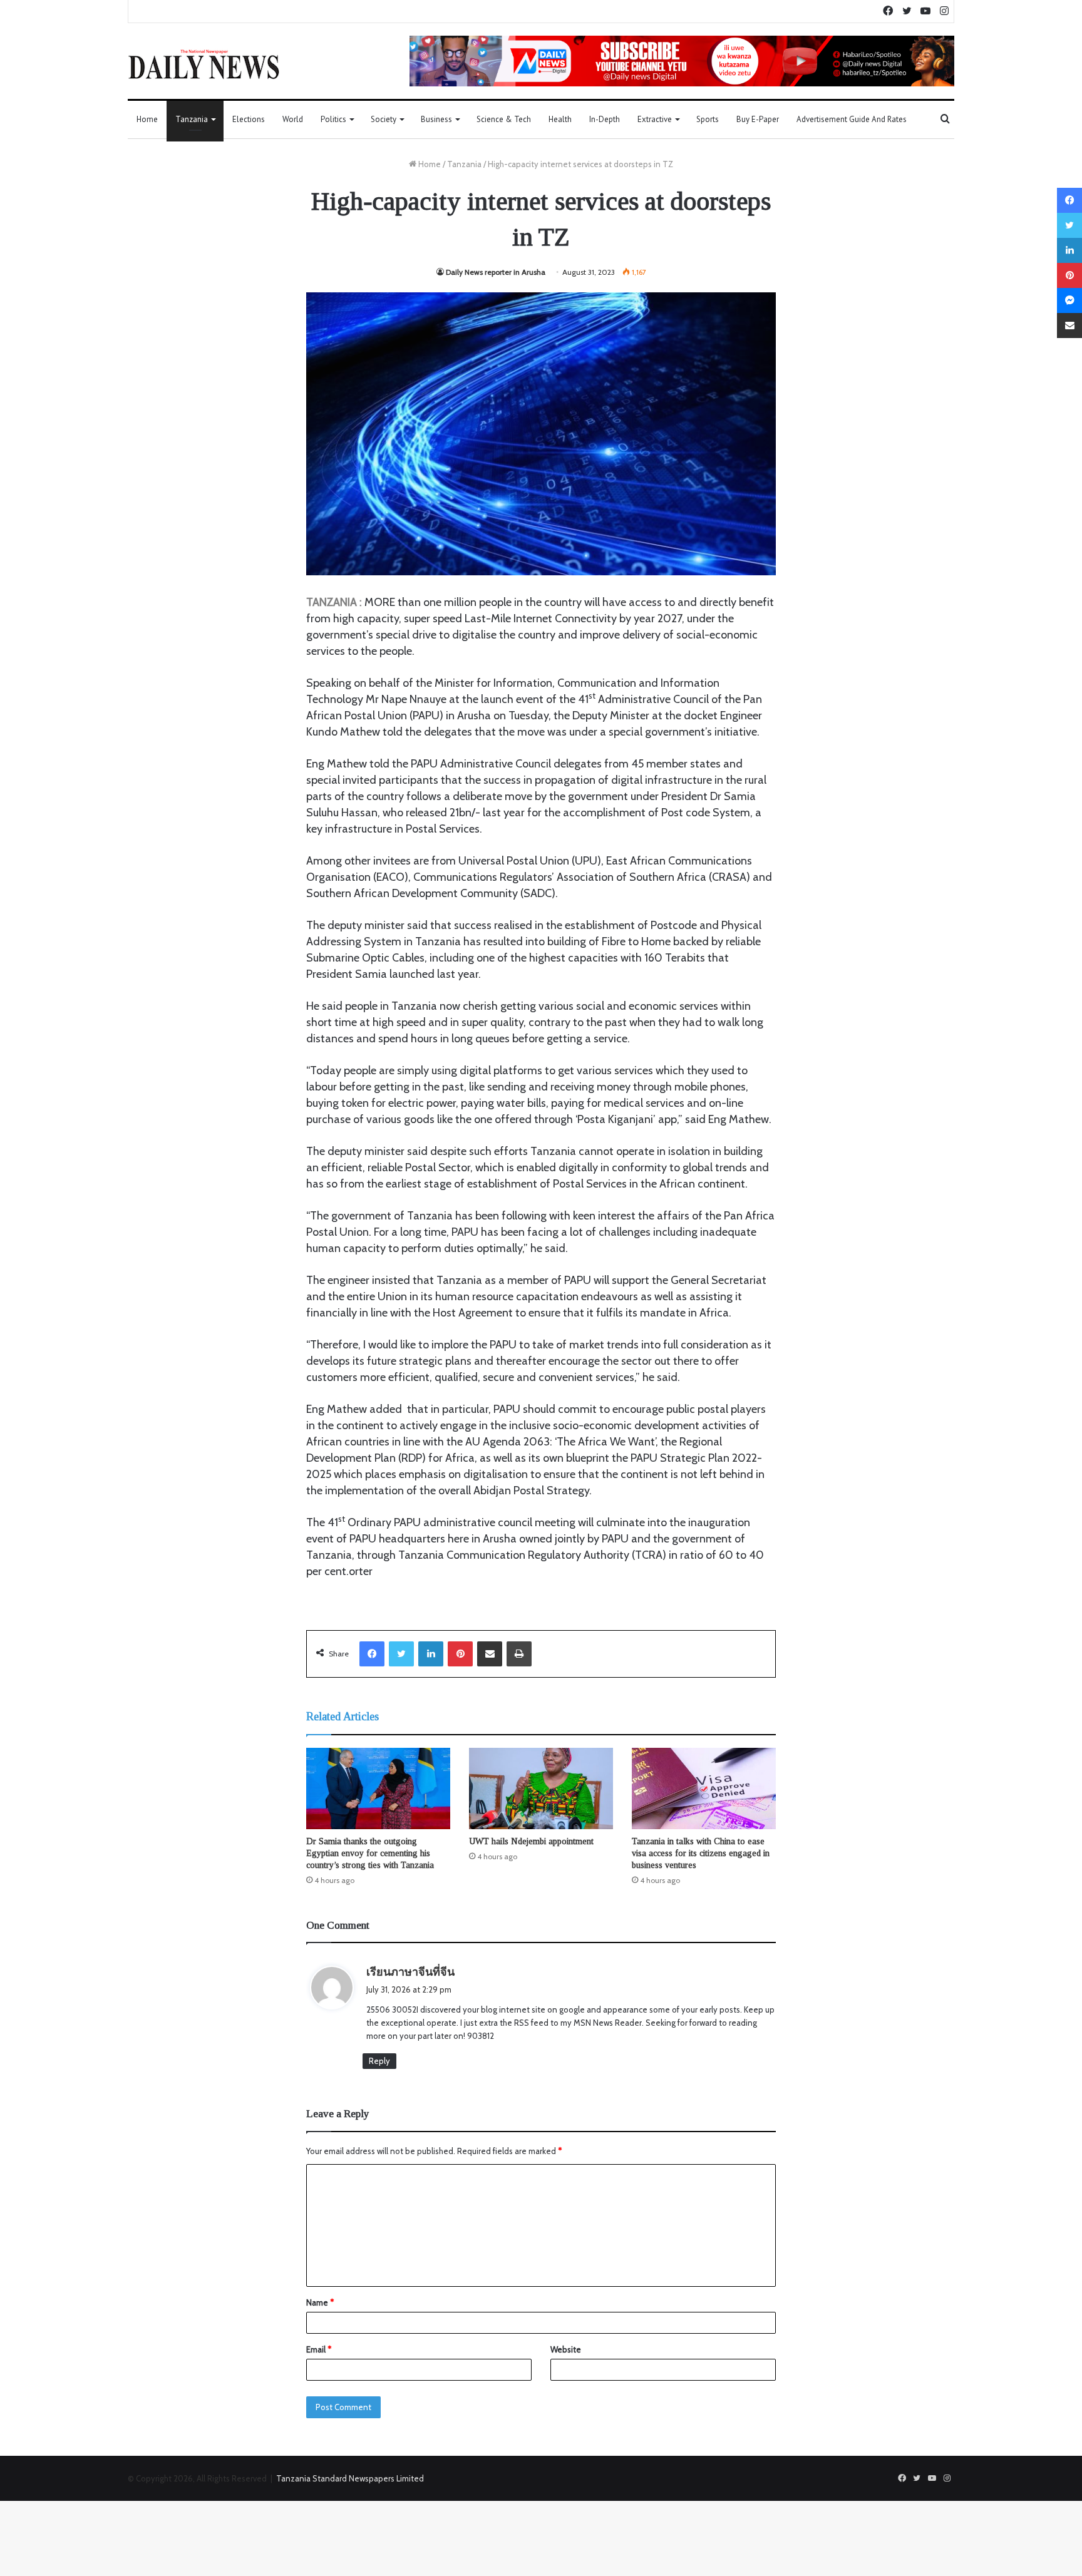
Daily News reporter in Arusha (496, 272)
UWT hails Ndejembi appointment (531, 1841)
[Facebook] (372, 1654)
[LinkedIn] (431, 1654)
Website (566, 2349)
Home (147, 119)
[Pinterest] (460, 1654)
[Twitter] (401, 1654)
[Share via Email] (490, 1654)
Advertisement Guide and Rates (852, 119)
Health (560, 119)
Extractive (655, 119)
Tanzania (192, 119)
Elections (249, 119)
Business (436, 119)
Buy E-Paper (758, 119)
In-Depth (605, 119)
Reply (379, 2061)
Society (384, 119)
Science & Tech (504, 119)
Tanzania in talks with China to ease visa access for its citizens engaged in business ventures (701, 1853)
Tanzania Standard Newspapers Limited (350, 2478)
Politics (333, 119)
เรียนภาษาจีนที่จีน (410, 1972)
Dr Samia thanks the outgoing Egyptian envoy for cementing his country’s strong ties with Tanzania (370, 1853)
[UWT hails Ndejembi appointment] (541, 1788)
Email (319, 2349)
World (293, 119)
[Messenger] (1069, 300)
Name (320, 2302)
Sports (708, 119)
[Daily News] (204, 64)
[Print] (519, 1654)
